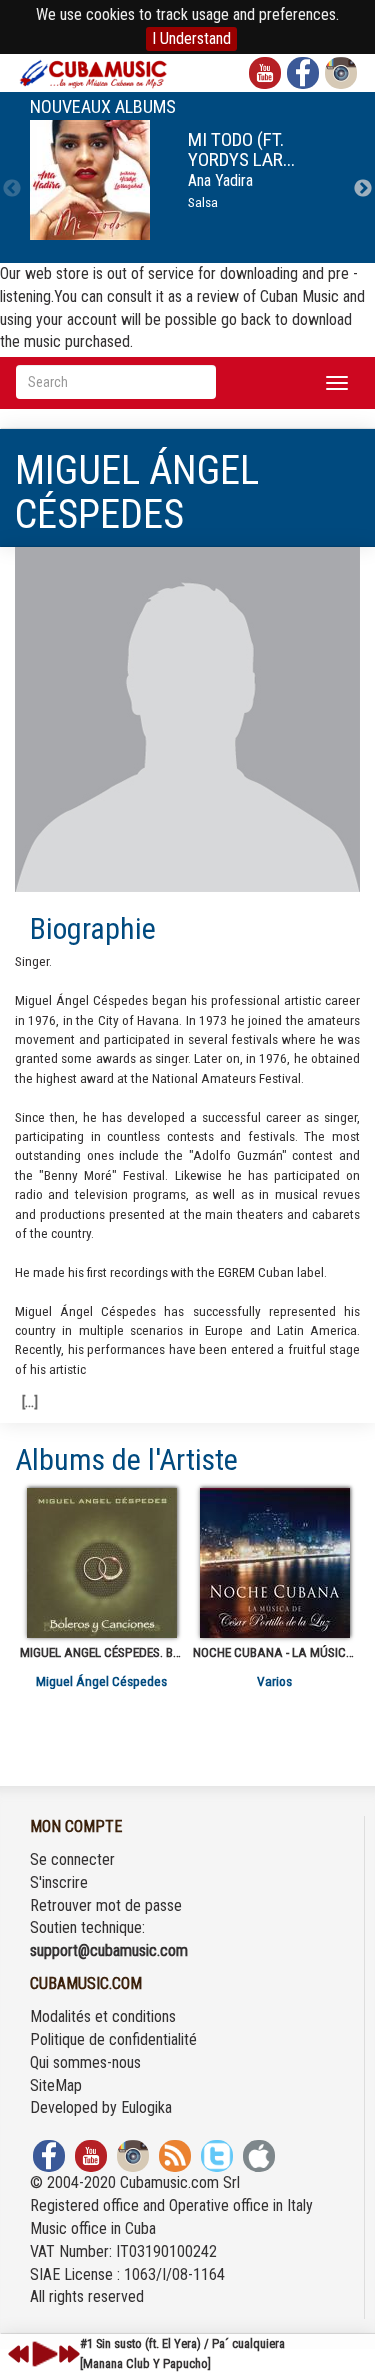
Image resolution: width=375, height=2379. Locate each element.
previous (19, 2354)
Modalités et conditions (103, 2016)
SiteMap (56, 2085)
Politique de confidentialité (113, 2039)
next (69, 2354)
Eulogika (146, 2107)
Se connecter (72, 1859)
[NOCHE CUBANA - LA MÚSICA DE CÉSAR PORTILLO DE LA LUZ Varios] (274, 1563)
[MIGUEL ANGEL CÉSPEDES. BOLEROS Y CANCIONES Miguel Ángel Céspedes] (101, 1563)
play (42, 2354)
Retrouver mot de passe (106, 1905)
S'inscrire (59, 1882)
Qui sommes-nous (85, 2062)
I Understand (191, 38)
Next (363, 189)
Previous (12, 189)
